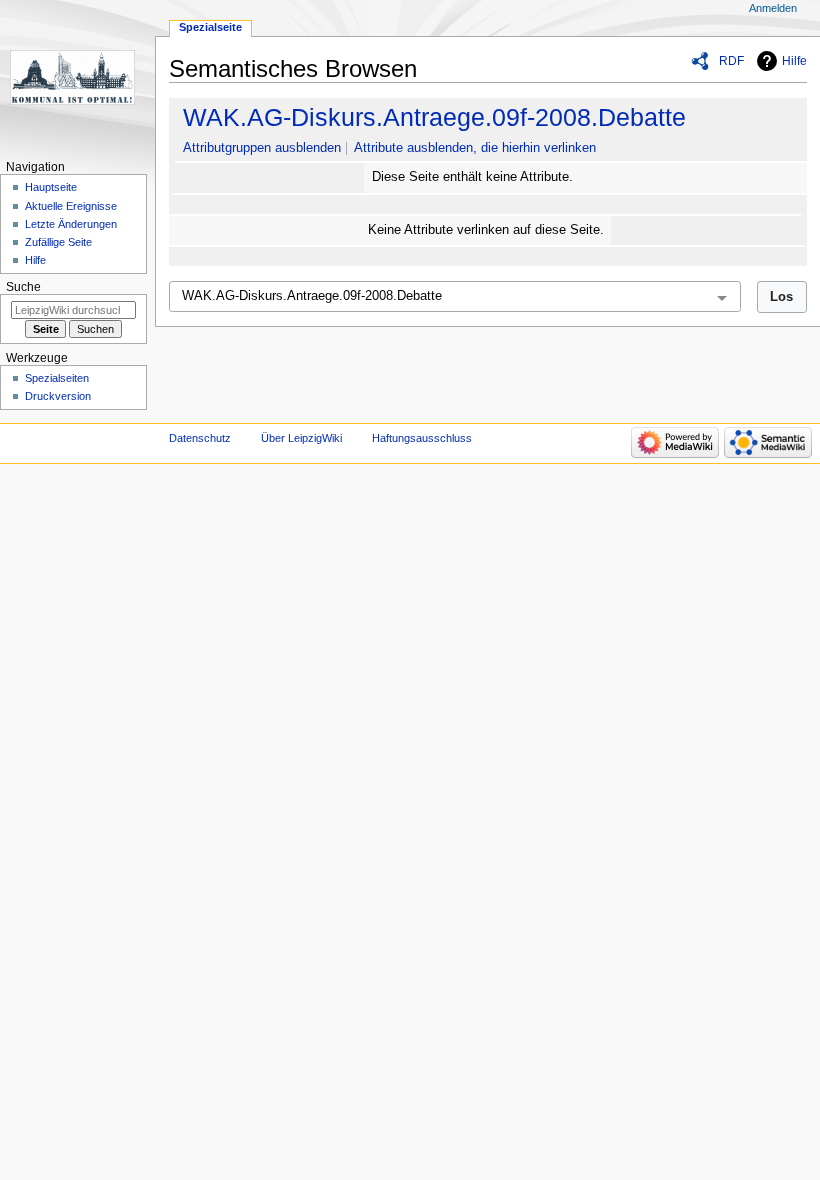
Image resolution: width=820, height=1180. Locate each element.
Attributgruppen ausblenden (262, 148)
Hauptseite (51, 187)
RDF (731, 61)
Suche (23, 287)
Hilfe (794, 61)
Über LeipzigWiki (301, 438)
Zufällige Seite (58, 242)
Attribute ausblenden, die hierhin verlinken (475, 148)
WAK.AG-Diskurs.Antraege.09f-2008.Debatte (434, 117)
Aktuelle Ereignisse (71, 206)
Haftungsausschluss (422, 438)
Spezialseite (210, 27)
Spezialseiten (57, 378)
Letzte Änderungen (71, 224)
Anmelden (773, 8)
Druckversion (58, 396)
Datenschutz (200, 438)
